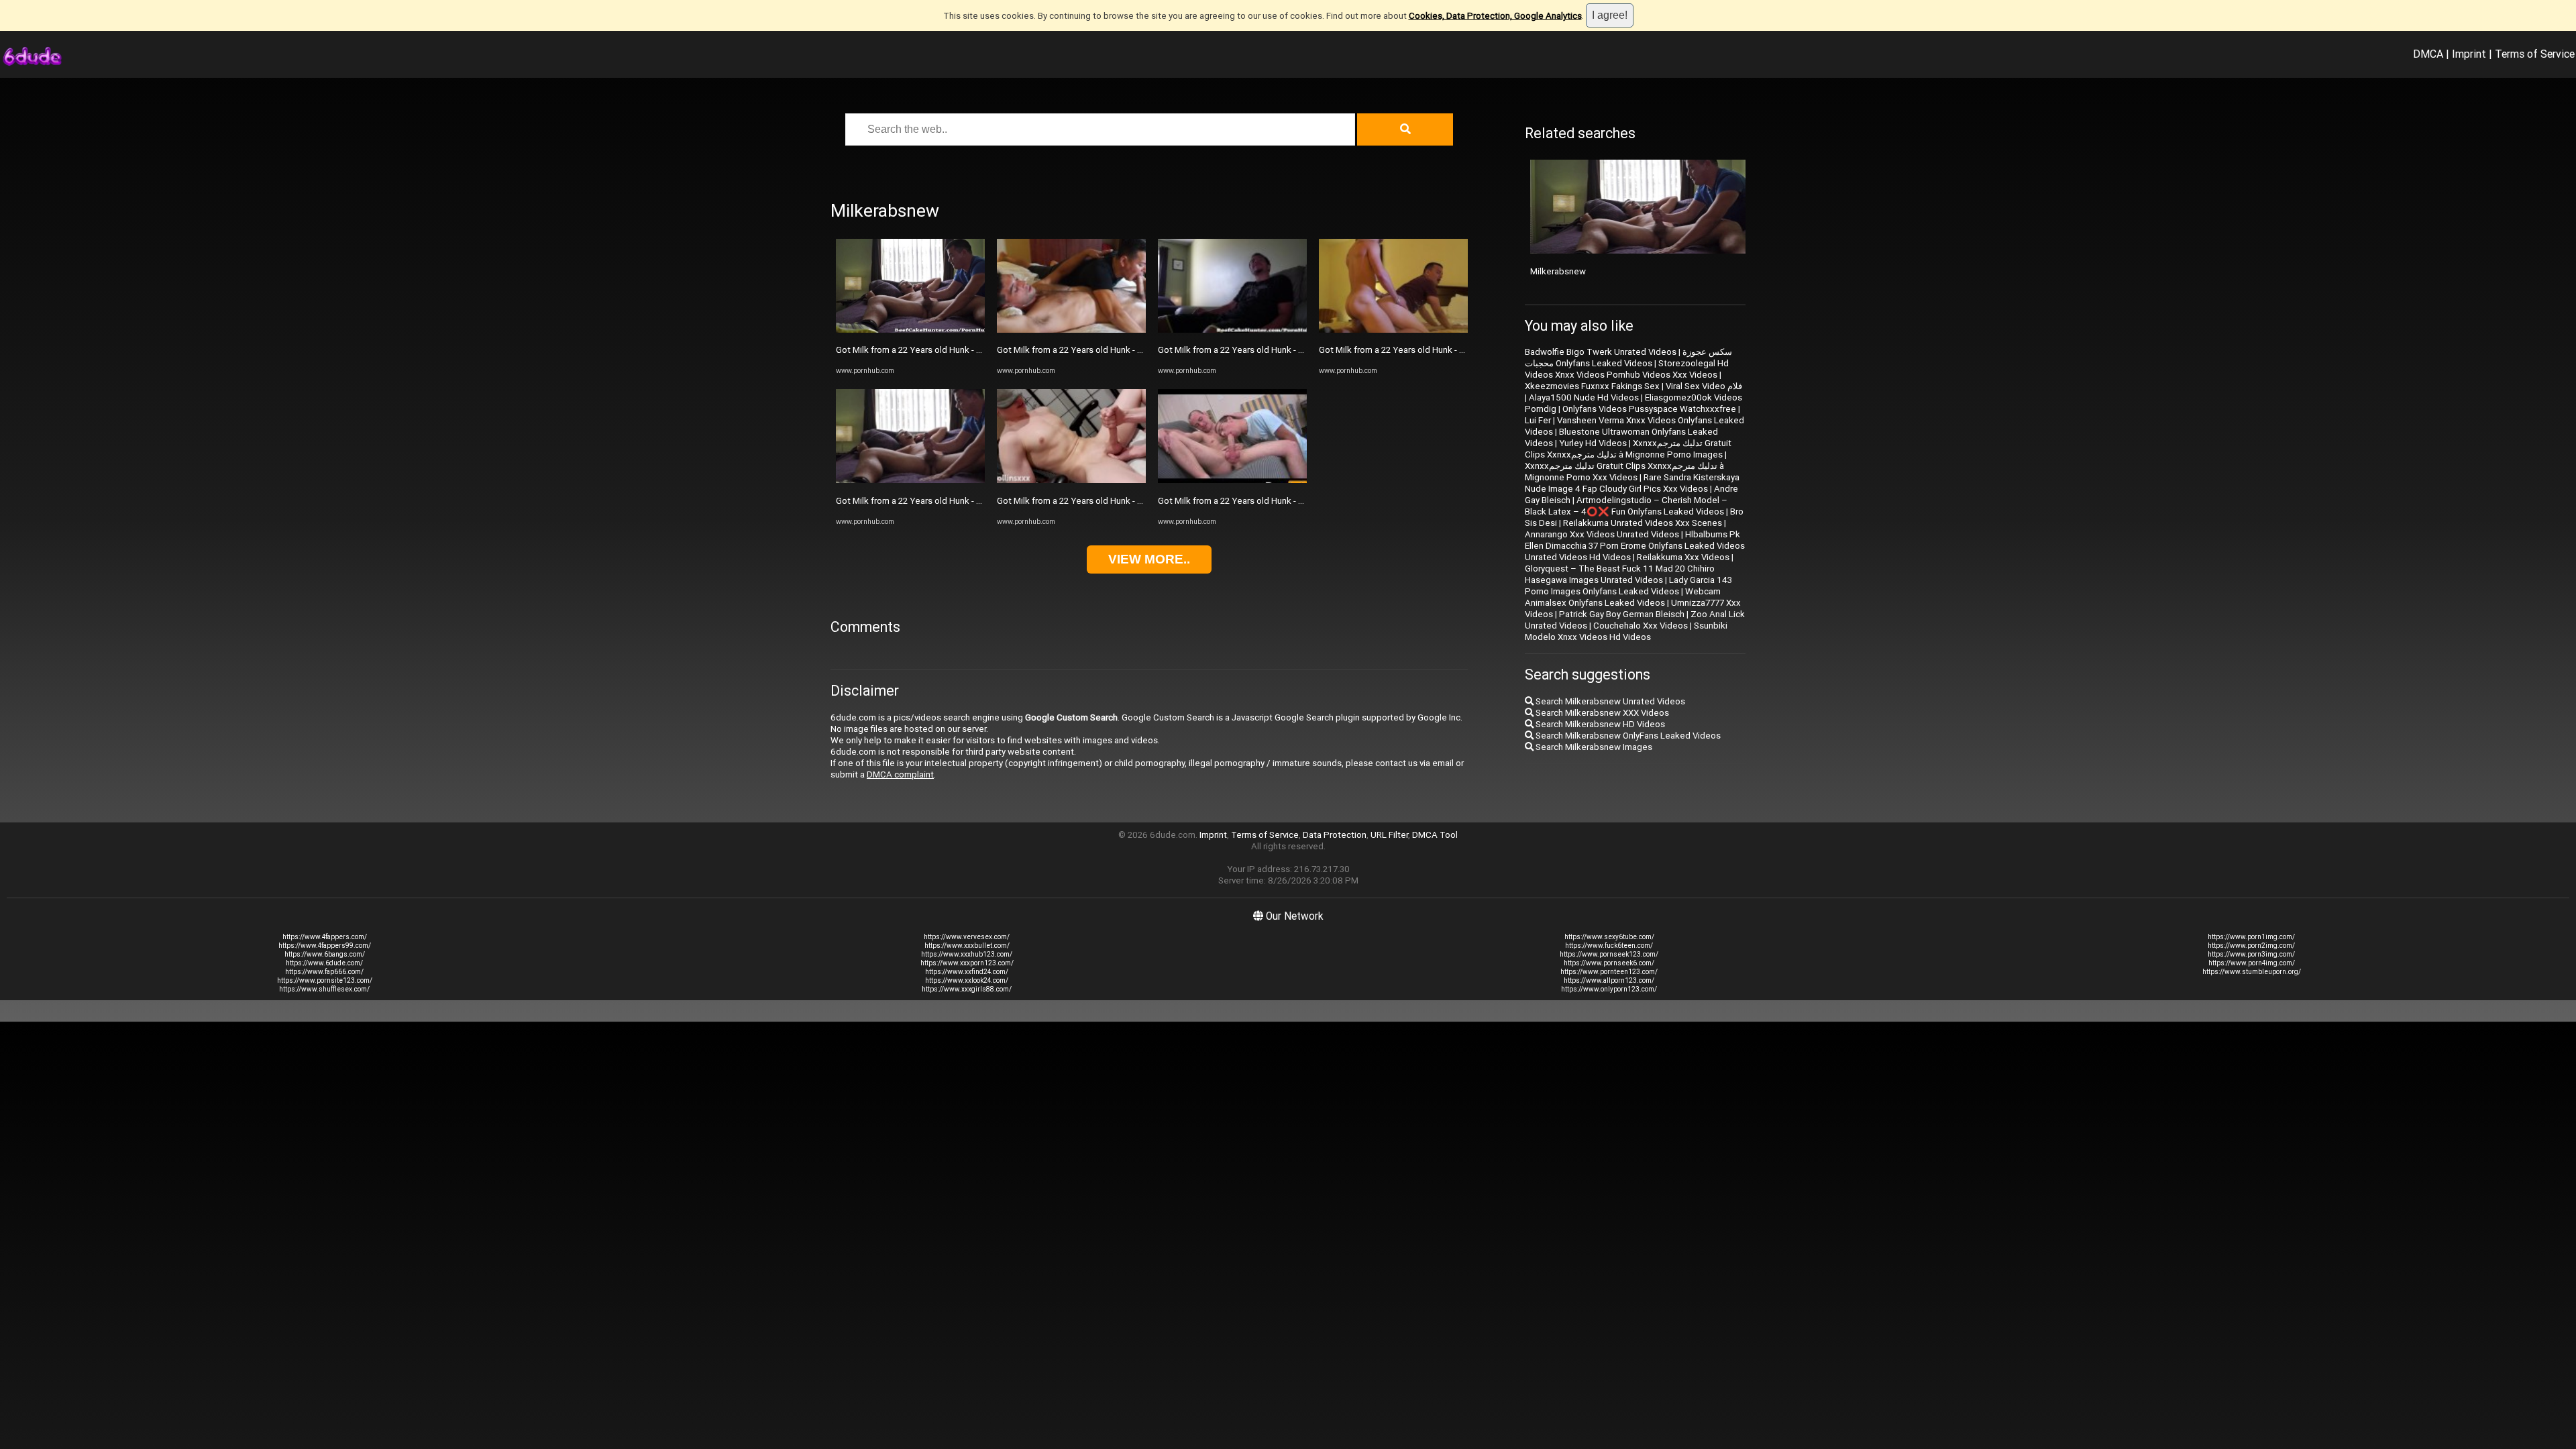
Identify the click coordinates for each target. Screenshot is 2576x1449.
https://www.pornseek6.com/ (1609, 963)
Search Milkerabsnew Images (1593, 747)
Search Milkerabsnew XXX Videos (1601, 713)
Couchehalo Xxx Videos (1641, 626)
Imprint (2469, 54)
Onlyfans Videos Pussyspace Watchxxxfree (1649, 409)
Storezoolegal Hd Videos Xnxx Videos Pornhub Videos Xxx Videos (1627, 369)
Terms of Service (2535, 54)
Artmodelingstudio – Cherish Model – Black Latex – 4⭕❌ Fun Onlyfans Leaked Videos (1626, 506)
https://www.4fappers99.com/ (325, 946)
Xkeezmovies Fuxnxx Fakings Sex (1592, 386)
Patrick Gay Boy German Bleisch (1622, 614)
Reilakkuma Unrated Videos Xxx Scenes (1643, 523)
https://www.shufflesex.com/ (324, 989)
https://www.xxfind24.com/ (967, 972)
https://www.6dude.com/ (324, 963)
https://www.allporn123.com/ (1609, 980)
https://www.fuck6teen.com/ (1609, 946)
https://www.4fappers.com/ (325, 937)
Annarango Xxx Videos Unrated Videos (1602, 534)
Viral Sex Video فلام (1704, 386)
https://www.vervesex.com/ (967, 937)
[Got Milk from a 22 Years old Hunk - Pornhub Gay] (910, 330)
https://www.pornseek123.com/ (1609, 954)
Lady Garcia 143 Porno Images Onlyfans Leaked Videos (1628, 586)
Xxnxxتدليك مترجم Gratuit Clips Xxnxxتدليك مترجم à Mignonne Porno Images (1628, 449)
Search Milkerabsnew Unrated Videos (1609, 701)
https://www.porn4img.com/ (2252, 963)
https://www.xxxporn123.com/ (967, 963)
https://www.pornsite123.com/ (325, 980)
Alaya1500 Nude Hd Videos (1584, 397)
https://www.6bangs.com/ (325, 954)
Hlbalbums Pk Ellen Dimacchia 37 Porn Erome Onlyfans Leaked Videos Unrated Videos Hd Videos (1635, 546)
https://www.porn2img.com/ (2251, 946)
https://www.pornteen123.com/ (1609, 972)
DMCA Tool (1435, 835)
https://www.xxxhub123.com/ (967, 954)
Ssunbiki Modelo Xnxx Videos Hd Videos (1626, 631)
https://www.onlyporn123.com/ (1609, 989)
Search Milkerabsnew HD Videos (1599, 724)
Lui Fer (1538, 420)
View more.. (1149, 559)
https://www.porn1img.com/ (2251, 937)
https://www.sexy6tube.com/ (1609, 937)
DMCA (2428, 54)
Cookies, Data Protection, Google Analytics (1495, 16)
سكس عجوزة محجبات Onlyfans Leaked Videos (1628, 358)
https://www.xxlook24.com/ (967, 980)
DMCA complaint (900, 774)
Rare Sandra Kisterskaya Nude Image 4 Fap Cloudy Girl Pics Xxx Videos (1632, 483)
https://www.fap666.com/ (324, 972)
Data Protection (1335, 835)
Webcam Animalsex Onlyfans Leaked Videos (1623, 597)
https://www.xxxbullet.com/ (967, 946)
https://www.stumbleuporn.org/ (2252, 972)
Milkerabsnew (1558, 271)
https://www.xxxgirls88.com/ (967, 989)
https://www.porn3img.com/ (2251, 954)
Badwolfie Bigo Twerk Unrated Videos (1601, 352)
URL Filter (1389, 835)
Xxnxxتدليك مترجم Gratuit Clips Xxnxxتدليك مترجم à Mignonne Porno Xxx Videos (1624, 472)
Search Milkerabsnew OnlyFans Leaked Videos (1627, 736)
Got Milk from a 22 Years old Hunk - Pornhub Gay (931, 350)
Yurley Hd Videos (1593, 443)
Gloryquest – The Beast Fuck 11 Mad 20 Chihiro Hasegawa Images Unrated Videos (1620, 574)
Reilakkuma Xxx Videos (1683, 557)
